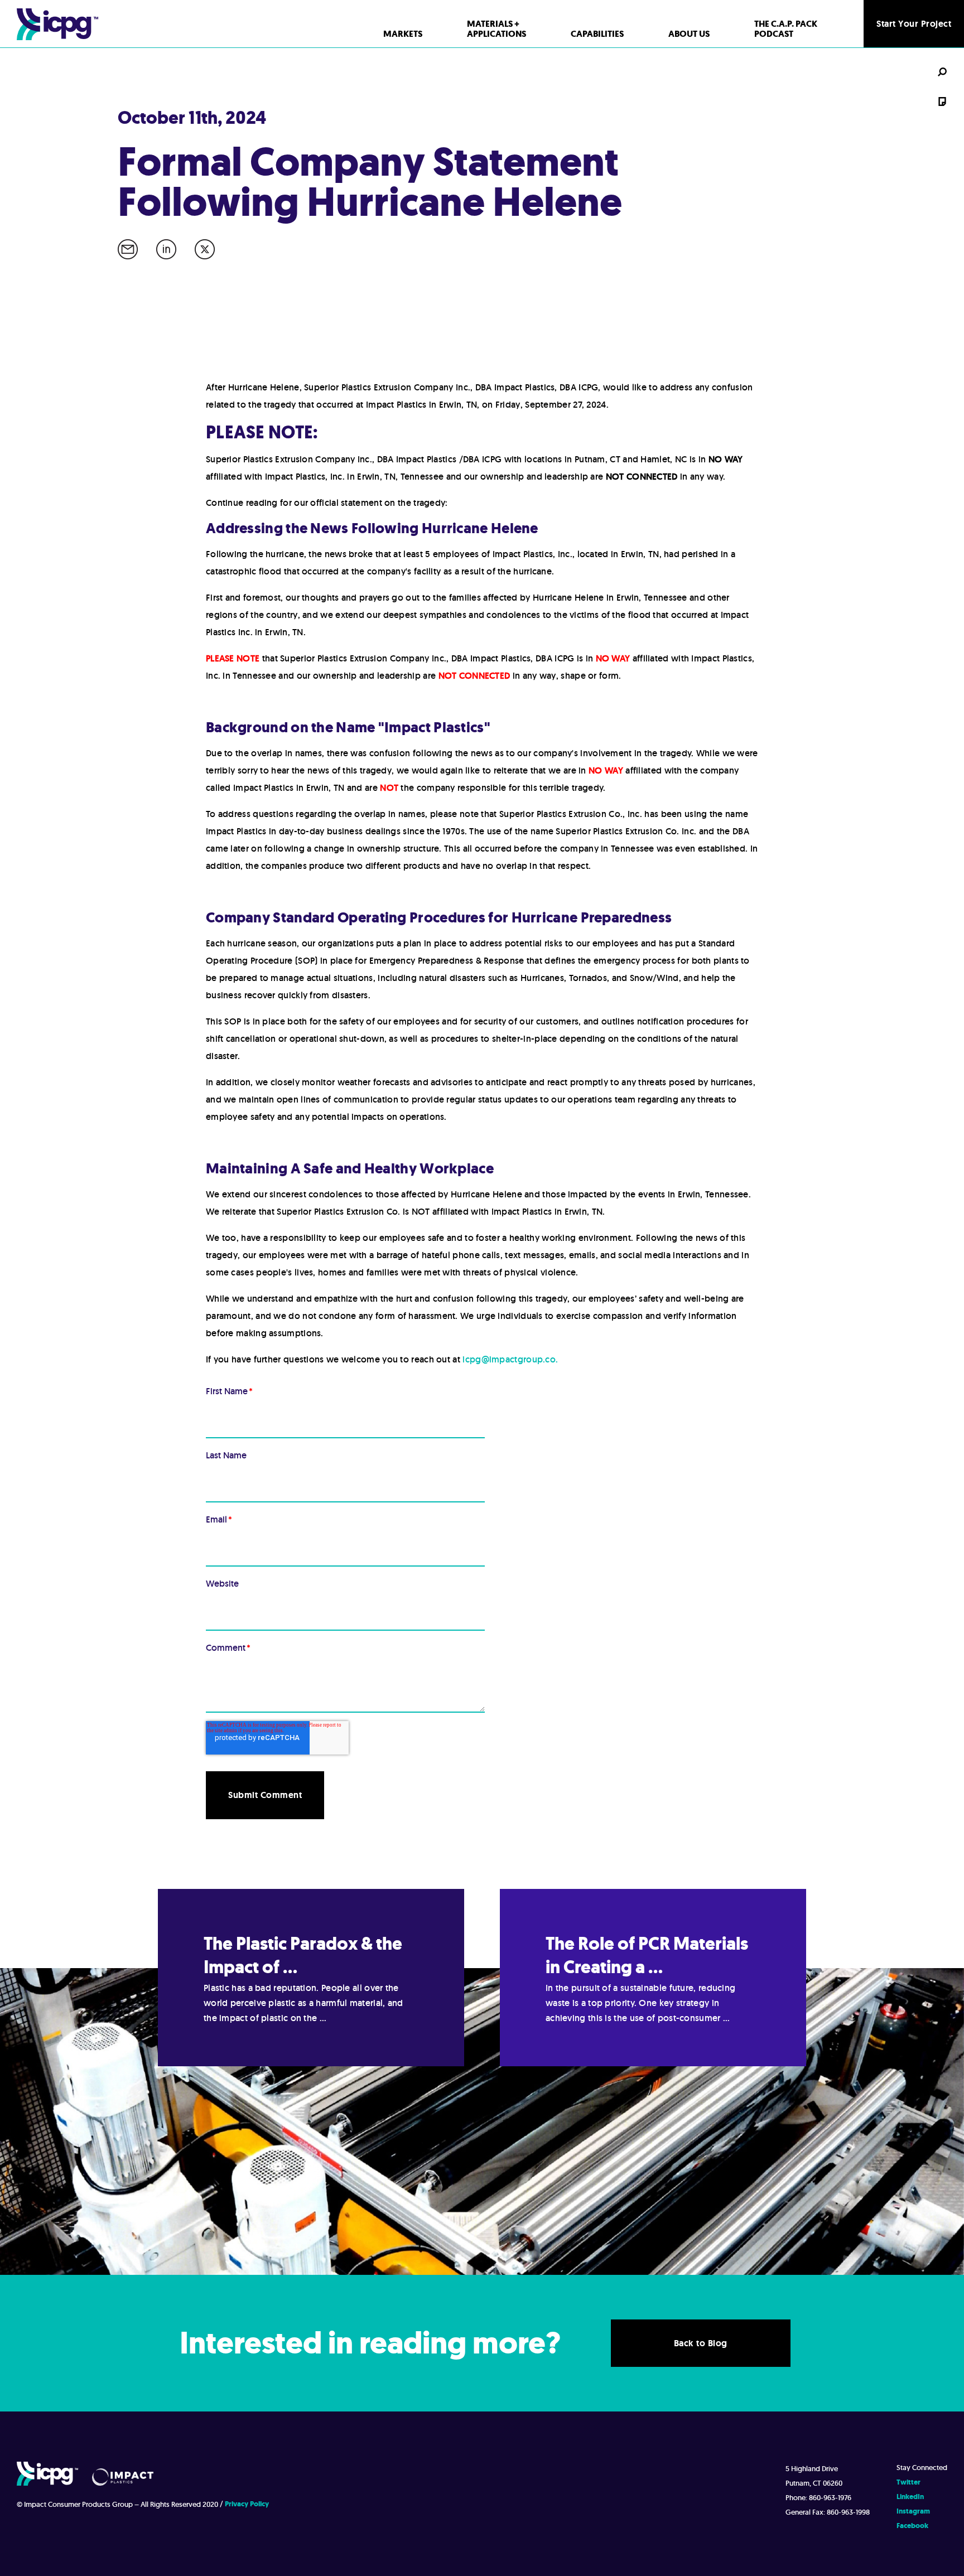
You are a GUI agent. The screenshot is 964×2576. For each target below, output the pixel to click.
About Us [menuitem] (689, 34)
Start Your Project (914, 24)
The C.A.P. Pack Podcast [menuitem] (786, 29)
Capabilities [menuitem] (597, 34)
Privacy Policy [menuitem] (247, 2504)
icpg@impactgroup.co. (510, 1359)
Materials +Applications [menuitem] (497, 29)
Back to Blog (701, 2343)
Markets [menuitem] (403, 34)
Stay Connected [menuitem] (922, 2468)
